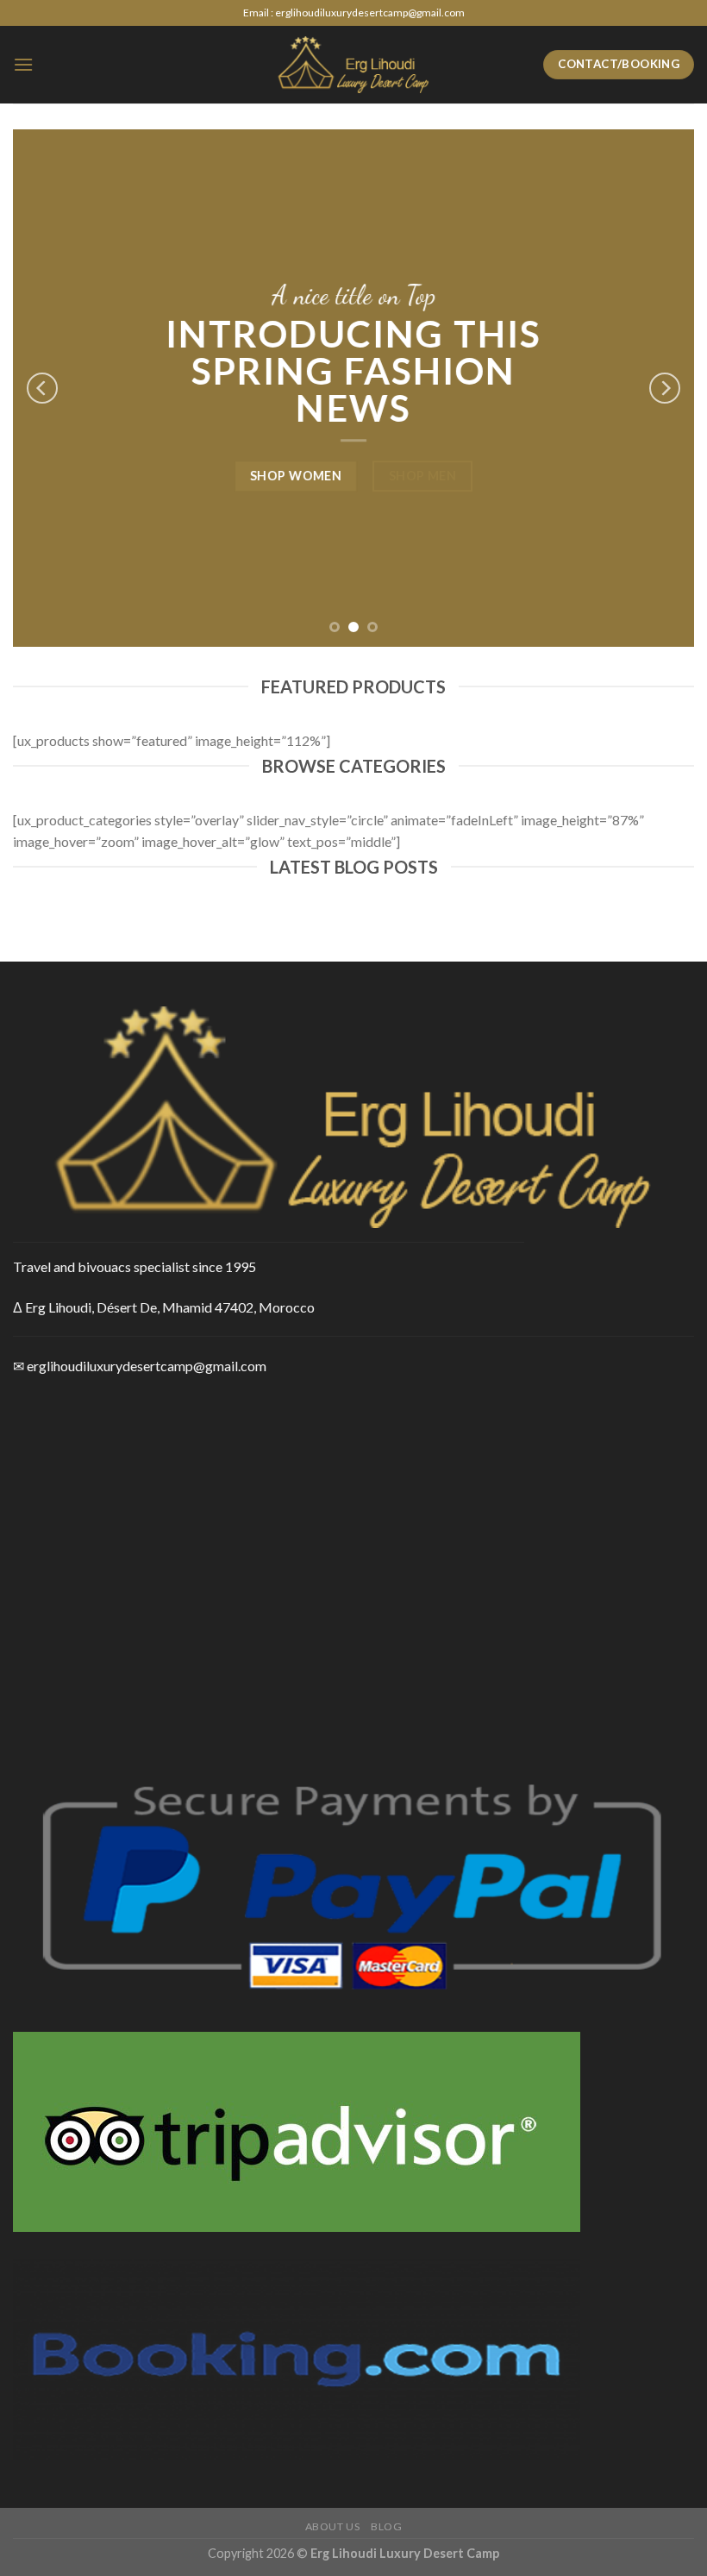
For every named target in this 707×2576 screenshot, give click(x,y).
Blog (386, 2526)
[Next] (665, 388)
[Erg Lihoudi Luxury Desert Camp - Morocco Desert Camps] (353, 64)
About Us (333, 2526)
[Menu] (23, 64)
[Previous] (42, 388)
